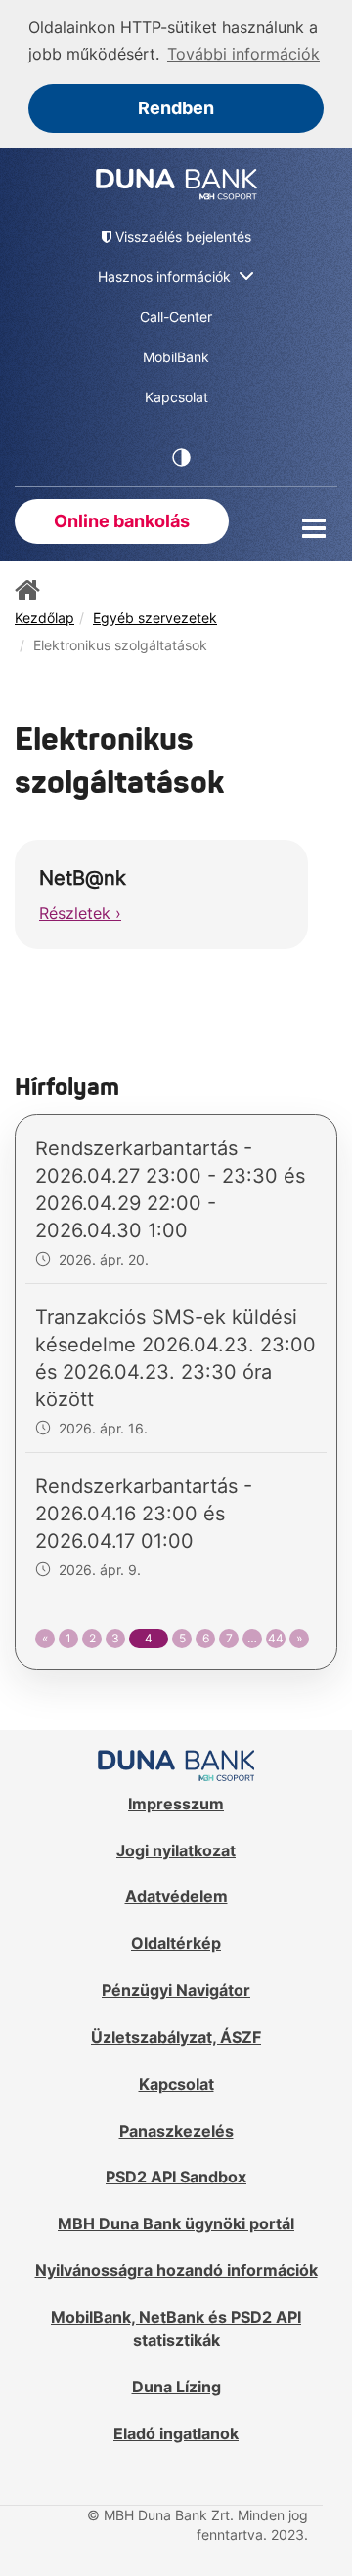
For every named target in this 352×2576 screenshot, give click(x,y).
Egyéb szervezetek (155, 618)
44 (276, 1638)
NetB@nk (83, 878)
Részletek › (80, 913)
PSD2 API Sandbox (176, 2177)
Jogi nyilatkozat (176, 1850)
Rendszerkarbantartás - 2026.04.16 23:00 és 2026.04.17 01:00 (144, 1514)
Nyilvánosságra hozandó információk (176, 2270)
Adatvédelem (176, 1896)
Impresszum (176, 1804)
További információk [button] (243, 54)
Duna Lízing (176, 2387)
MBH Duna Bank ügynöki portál (176, 2223)
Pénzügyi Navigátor (176, 1990)
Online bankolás (122, 521)
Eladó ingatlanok (176, 2433)
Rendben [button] (176, 108)
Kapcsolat (176, 2084)
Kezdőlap (44, 618)
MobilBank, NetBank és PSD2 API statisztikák (176, 2328)
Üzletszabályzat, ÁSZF (176, 2037)
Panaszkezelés (176, 2131)
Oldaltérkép (176, 1943)
